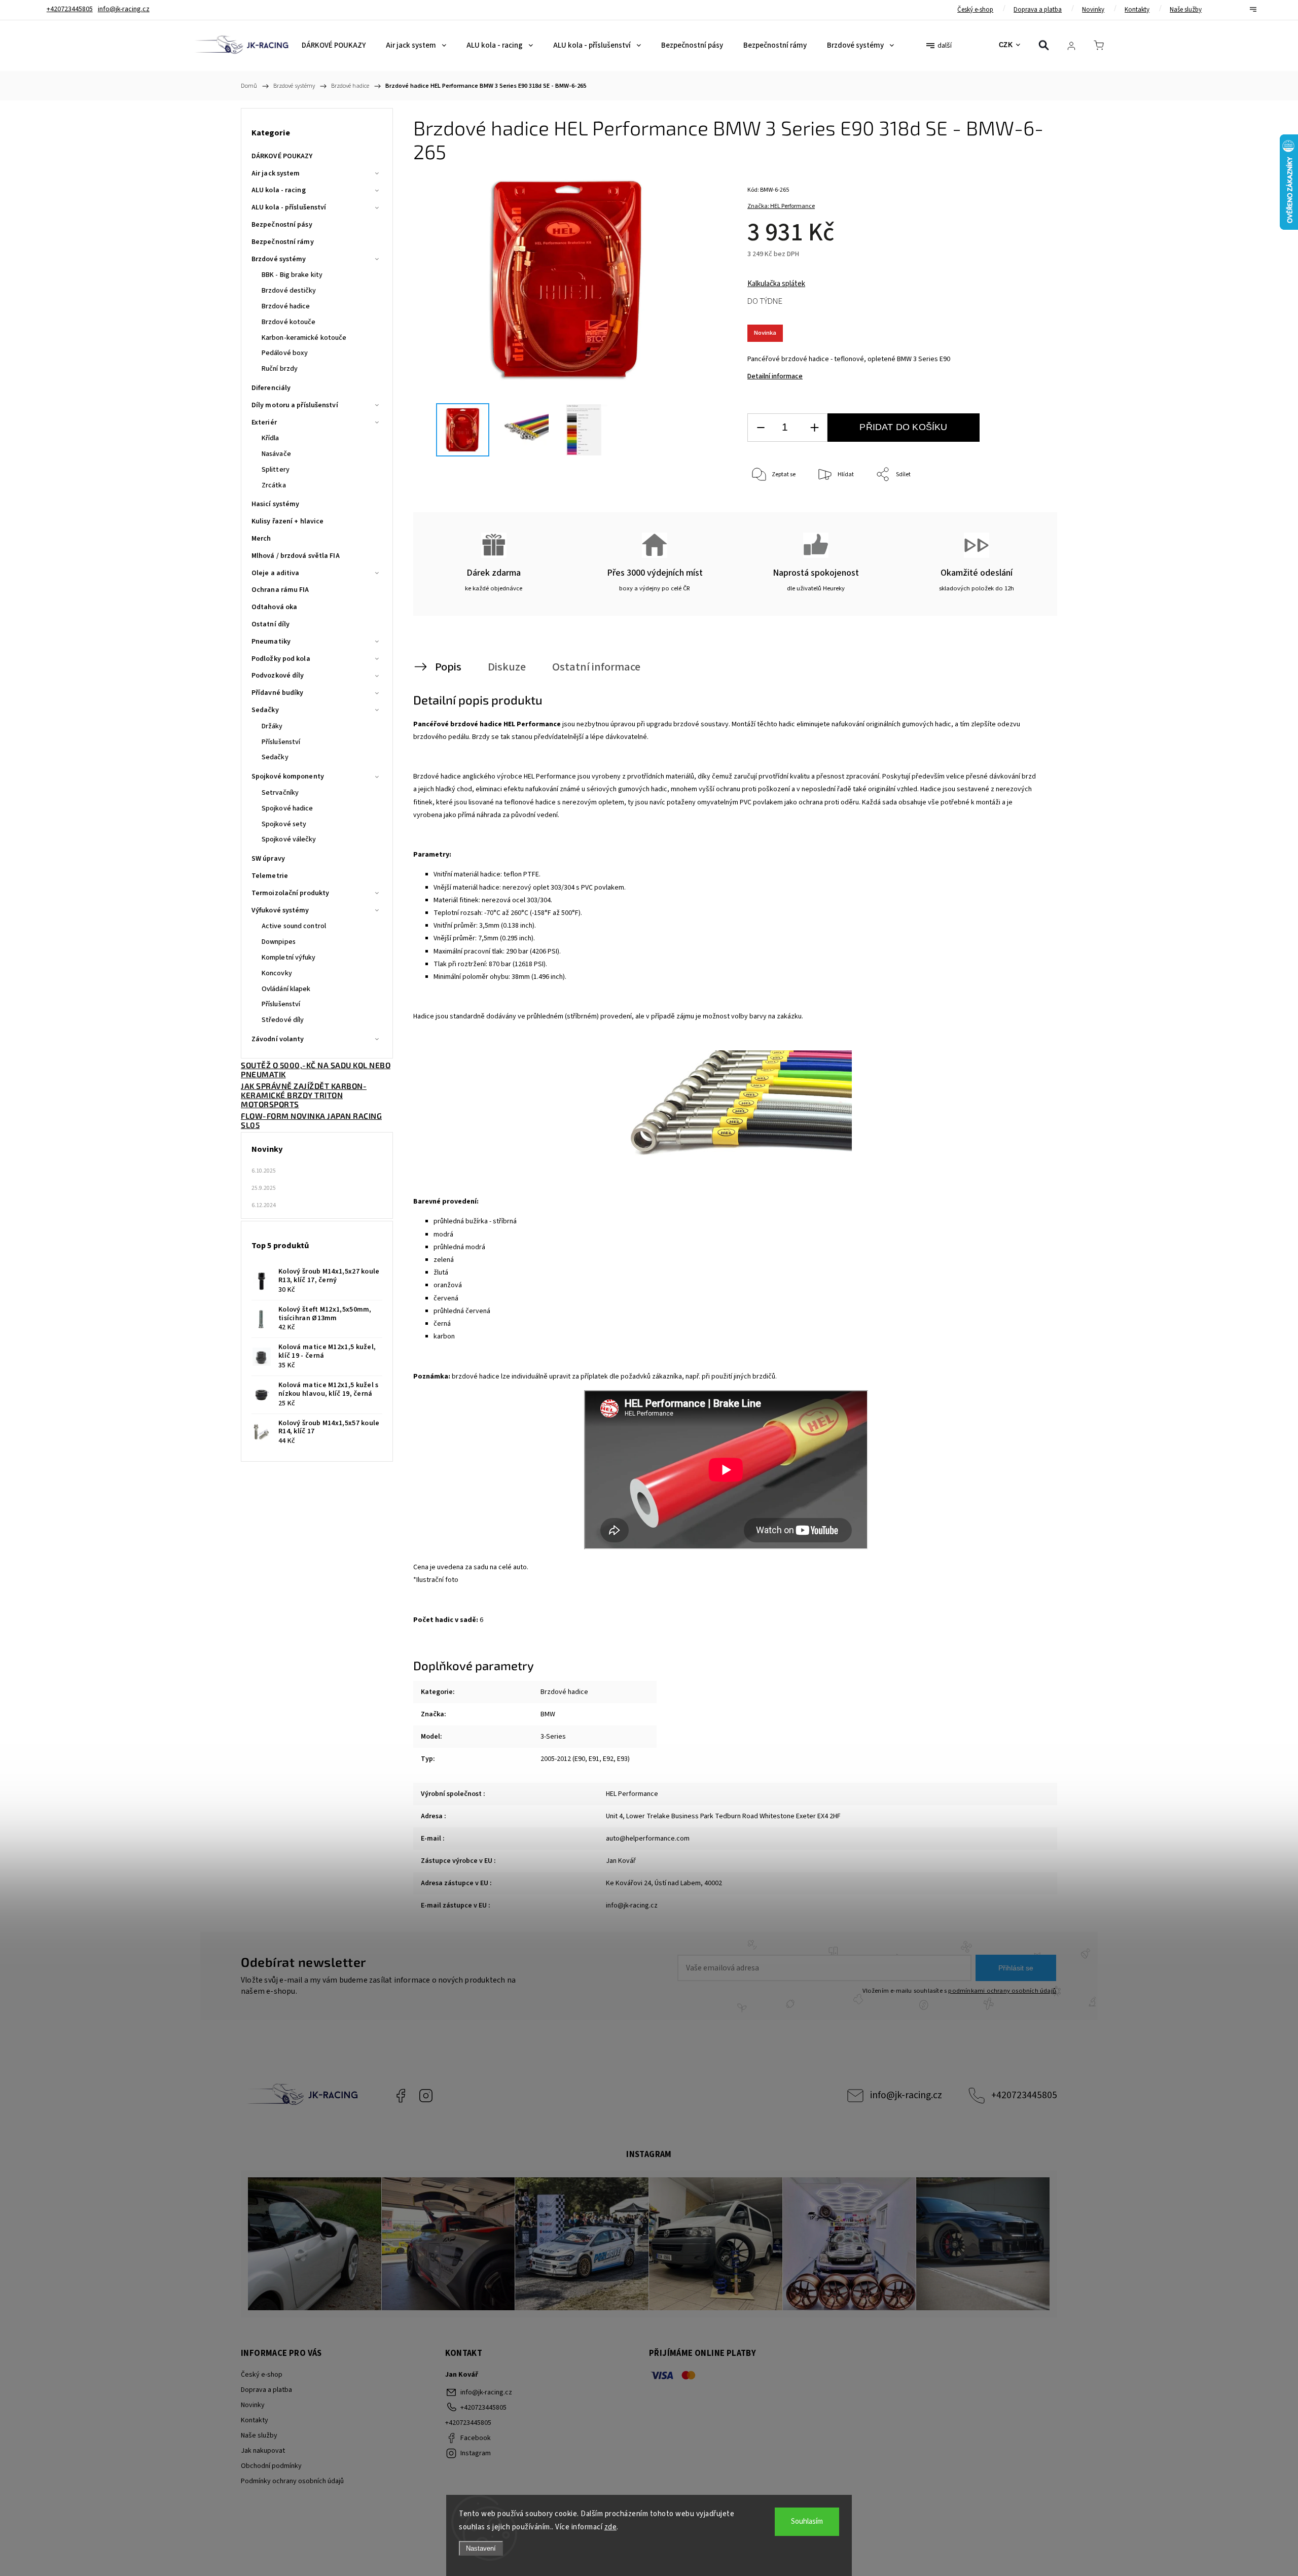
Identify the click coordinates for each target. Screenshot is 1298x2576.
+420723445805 (1024, 2095)
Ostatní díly (271, 624)
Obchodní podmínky (271, 2466)
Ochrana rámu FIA (280, 590)
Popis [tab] (448, 667)
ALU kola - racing (279, 190)
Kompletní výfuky (289, 958)
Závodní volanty (278, 1039)
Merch (261, 539)
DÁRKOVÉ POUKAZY (282, 156)
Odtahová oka (274, 607)
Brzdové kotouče (289, 322)
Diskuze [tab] (507, 667)
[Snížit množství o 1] (761, 428)
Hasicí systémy (275, 504)
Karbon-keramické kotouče (304, 338)
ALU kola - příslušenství (289, 207)
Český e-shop (975, 10)
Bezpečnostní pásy (282, 225)
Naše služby (1186, 10)
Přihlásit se (1016, 1968)
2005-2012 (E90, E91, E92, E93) (585, 1759)
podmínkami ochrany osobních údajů (1002, 1991)
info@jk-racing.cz (906, 2095)
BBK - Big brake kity (292, 275)
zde (611, 2527)
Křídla (271, 438)
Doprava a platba (1038, 10)
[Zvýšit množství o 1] (814, 428)
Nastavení (481, 2548)
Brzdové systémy (279, 259)
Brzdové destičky (289, 291)
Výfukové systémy (280, 910)
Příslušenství (281, 742)
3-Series (553, 1737)
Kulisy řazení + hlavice (287, 521)
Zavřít (1023, 508)
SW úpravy (268, 859)
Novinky (1093, 10)
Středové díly (283, 1020)
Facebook (401, 2096)
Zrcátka (274, 485)
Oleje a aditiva (276, 573)
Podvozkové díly (278, 676)
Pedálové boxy (285, 353)
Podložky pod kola (281, 659)
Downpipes (279, 942)
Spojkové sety (284, 824)
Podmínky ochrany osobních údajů (292, 2481)
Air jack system (276, 173)
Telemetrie (270, 876)
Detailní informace (775, 376)
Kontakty (1137, 10)
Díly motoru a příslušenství (295, 405)
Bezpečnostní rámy (283, 242)
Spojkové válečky (289, 839)
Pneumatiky (271, 642)
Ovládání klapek (286, 989)
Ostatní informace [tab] (596, 667)
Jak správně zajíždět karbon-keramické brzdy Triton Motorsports (304, 1095)
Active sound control (294, 926)
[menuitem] (334, 46)
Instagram (426, 2096)
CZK (1006, 45)
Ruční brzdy (280, 369)
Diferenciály (271, 388)
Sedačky (265, 710)
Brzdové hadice (286, 306)
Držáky (272, 726)
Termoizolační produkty (290, 893)
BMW (548, 1714)
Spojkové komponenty (288, 777)
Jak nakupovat (263, 2451)
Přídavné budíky (278, 693)
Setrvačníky (280, 793)
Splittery (276, 470)
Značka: (781, 206)
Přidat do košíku (903, 427)
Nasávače (276, 454)
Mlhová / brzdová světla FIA (296, 556)
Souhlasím (807, 2521)
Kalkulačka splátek (776, 284)
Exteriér (264, 422)
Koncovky (277, 973)
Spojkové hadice (287, 808)
